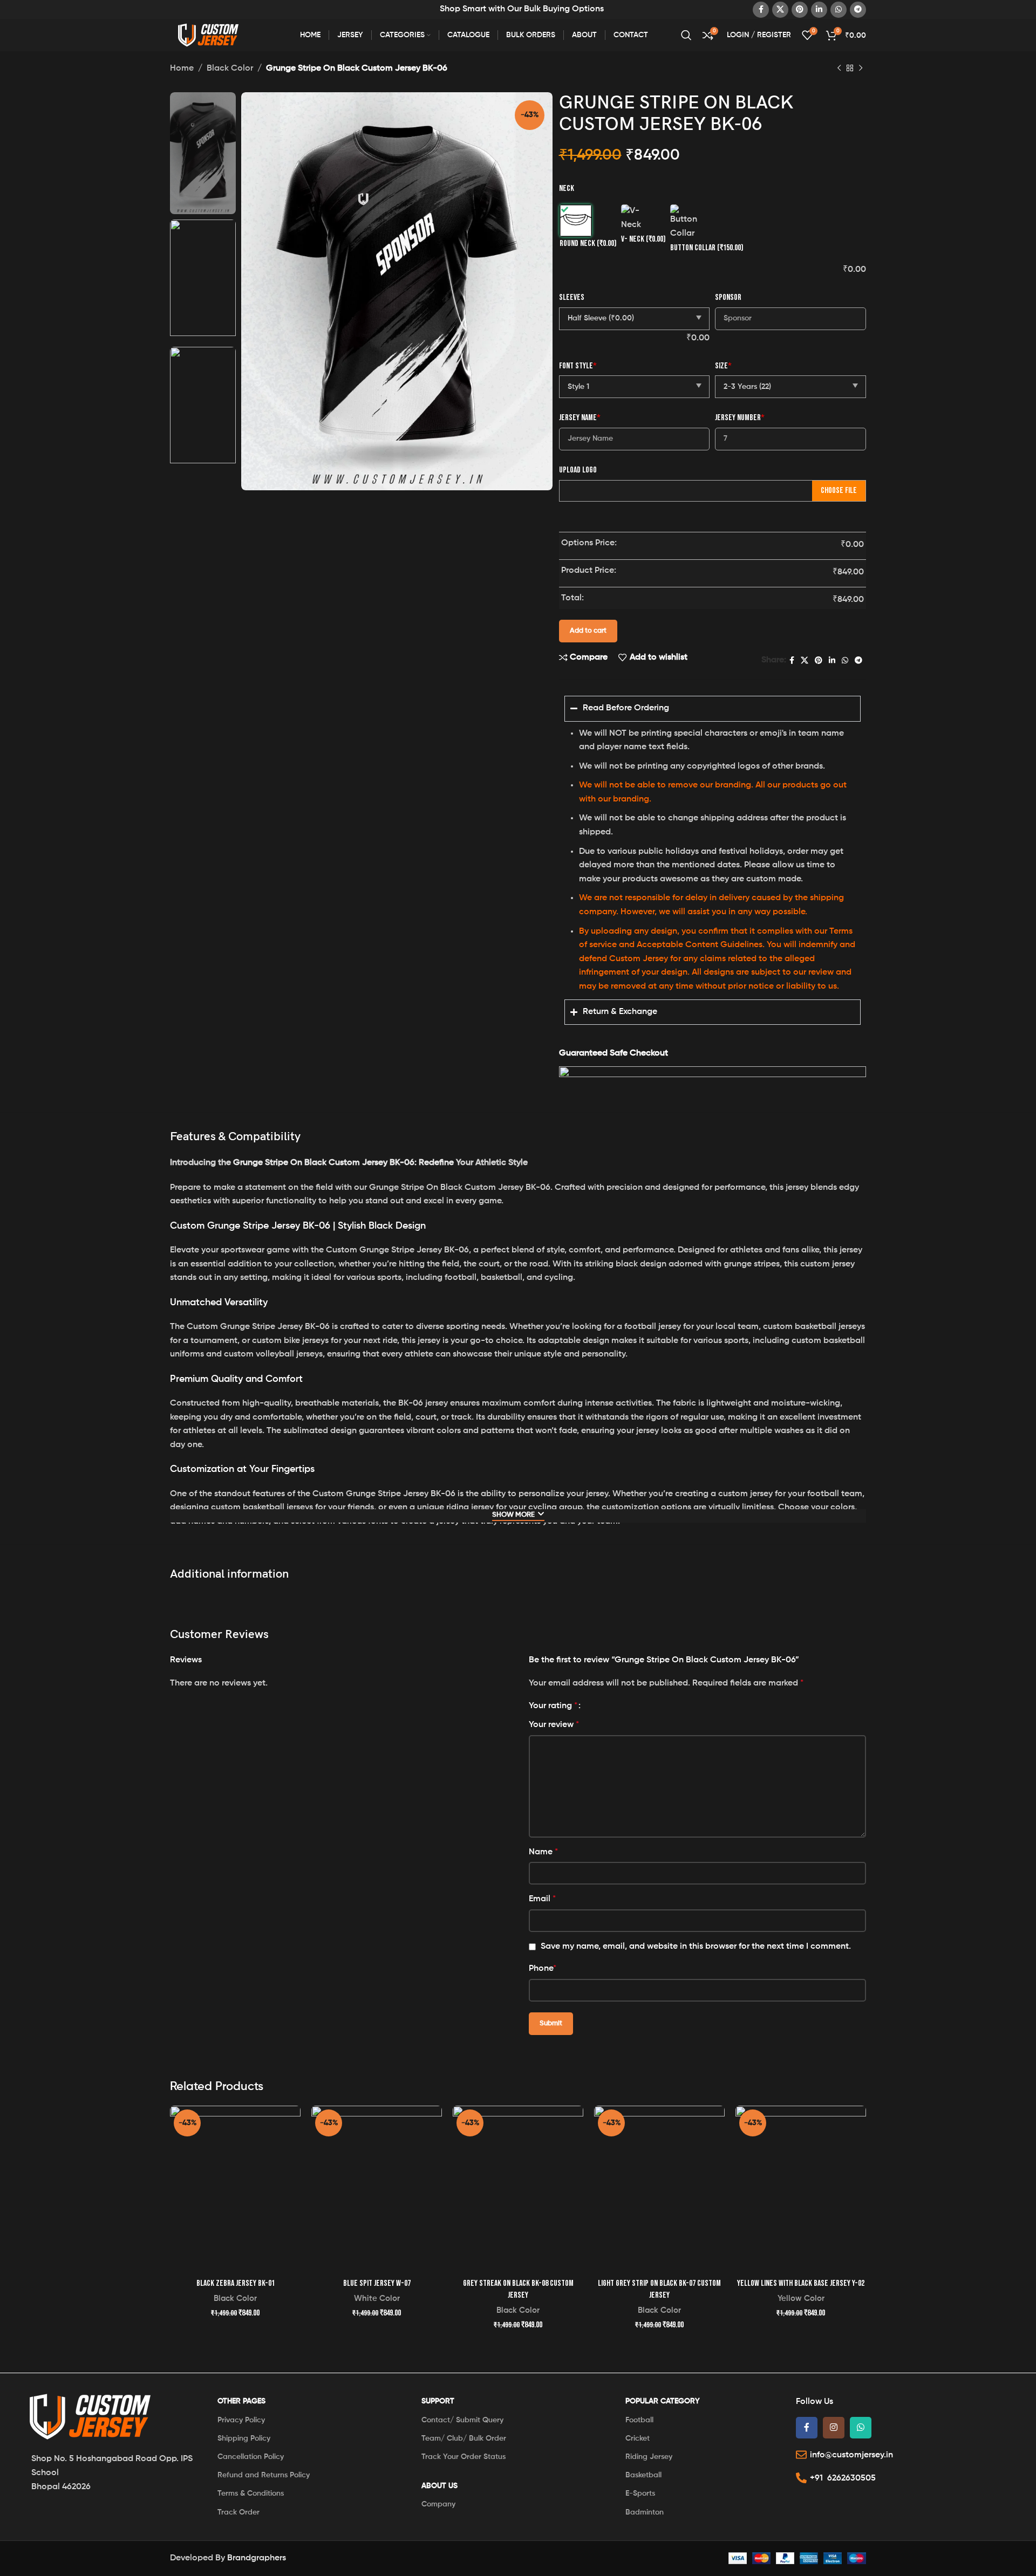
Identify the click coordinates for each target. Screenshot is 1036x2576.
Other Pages (241, 2401)
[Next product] (861, 68)
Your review (554, 1725)
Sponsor (728, 297)
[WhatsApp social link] (839, 10)
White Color (377, 2298)
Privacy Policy (241, 2420)
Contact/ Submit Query (462, 2420)
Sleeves (572, 297)
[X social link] (780, 10)
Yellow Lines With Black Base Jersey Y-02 (801, 2283)
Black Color (230, 68)
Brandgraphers (257, 2558)
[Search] (686, 35)
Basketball (643, 2475)
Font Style (578, 366)
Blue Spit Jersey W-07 (377, 2283)
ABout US (439, 2486)
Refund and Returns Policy (264, 2475)
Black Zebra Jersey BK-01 (236, 2283)
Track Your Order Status (464, 2457)
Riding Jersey (649, 2457)
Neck (567, 189)
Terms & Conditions (251, 2493)
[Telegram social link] (858, 10)
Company (438, 2504)
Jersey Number (740, 418)
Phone (543, 1969)
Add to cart (588, 631)
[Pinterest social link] (800, 10)
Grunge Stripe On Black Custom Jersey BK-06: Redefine (343, 1163)
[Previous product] (839, 68)
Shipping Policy (244, 2438)
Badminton (645, 2512)
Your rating (553, 1706)
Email (542, 1899)
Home (182, 68)
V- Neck (643, 239)
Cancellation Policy (251, 2457)
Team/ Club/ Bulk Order (464, 2438)
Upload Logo (578, 470)
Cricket (638, 2438)
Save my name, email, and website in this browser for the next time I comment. (696, 1947)
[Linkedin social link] (819, 10)
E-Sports (640, 2493)
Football (639, 2420)
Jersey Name (580, 418)
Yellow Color (801, 2298)
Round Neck (588, 244)
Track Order (238, 2512)
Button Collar (707, 248)
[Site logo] (210, 35)
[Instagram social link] (834, 2428)
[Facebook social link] (761, 10)
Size (723, 366)
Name (543, 1852)
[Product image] (235, 2189)
